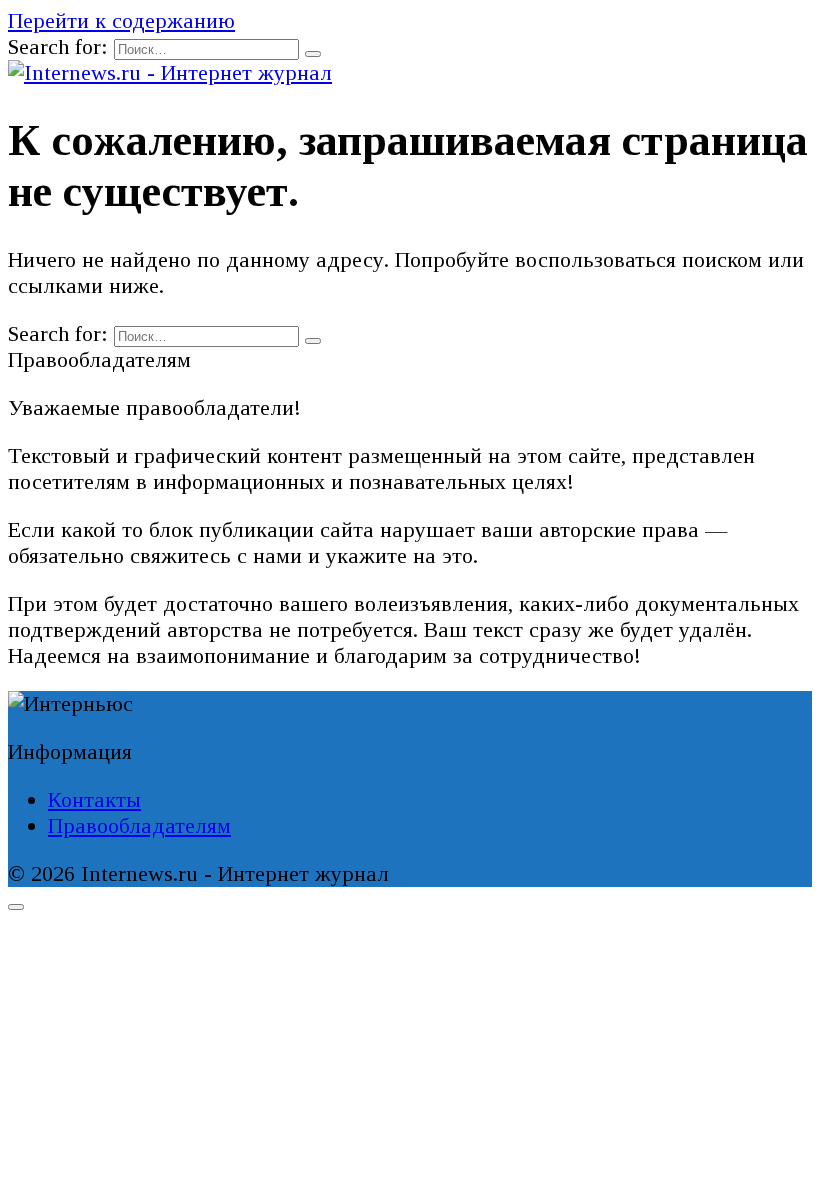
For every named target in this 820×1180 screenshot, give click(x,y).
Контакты (94, 799)
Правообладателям (139, 825)
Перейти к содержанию (121, 20)
